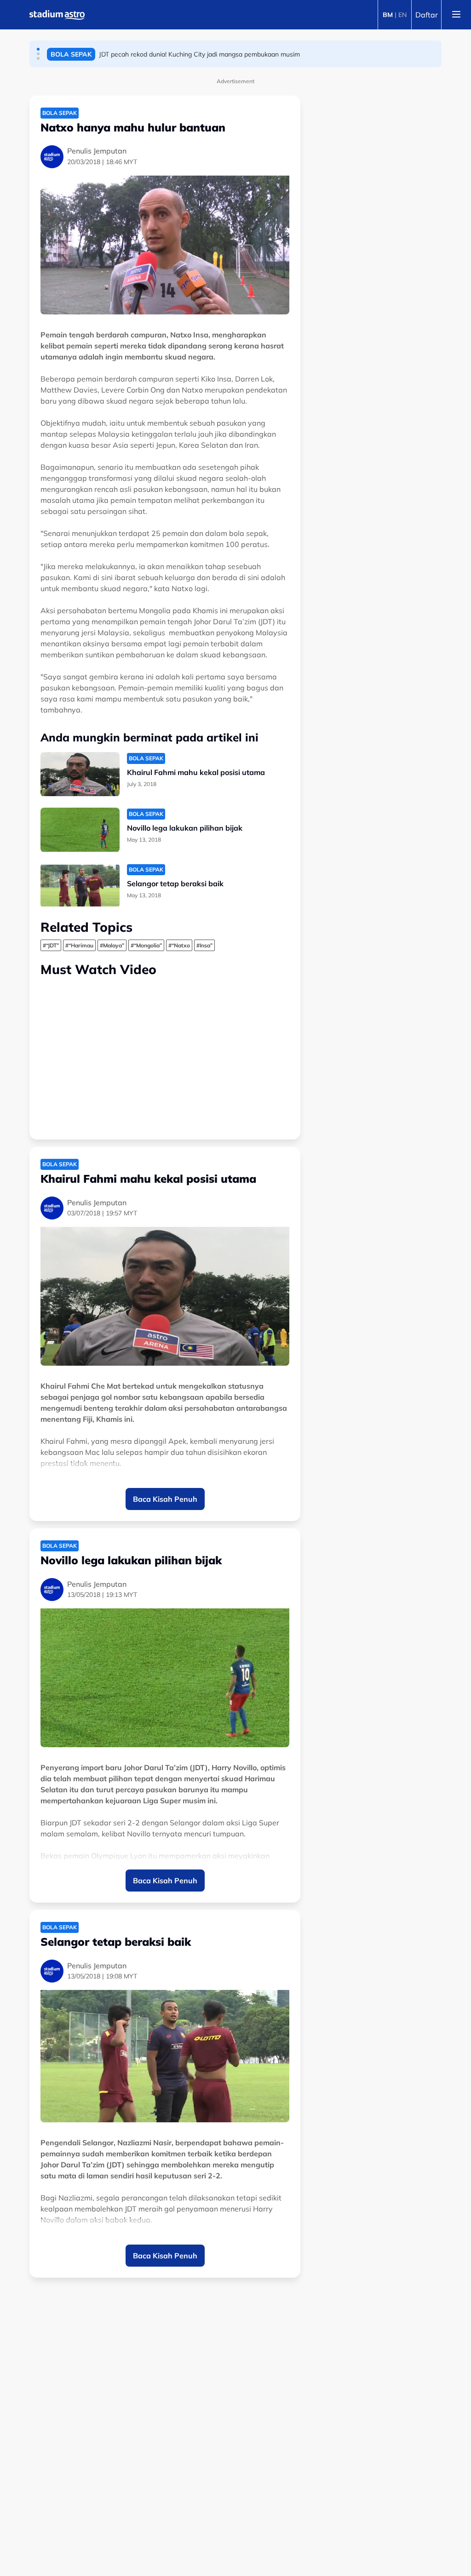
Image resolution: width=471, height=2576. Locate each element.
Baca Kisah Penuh (165, 1499)
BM (388, 15)
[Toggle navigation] (456, 15)
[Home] (57, 15)
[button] (38, 49)
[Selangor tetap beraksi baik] (80, 886)
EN (402, 15)
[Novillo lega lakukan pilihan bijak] (80, 830)
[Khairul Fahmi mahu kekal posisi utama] (80, 774)
